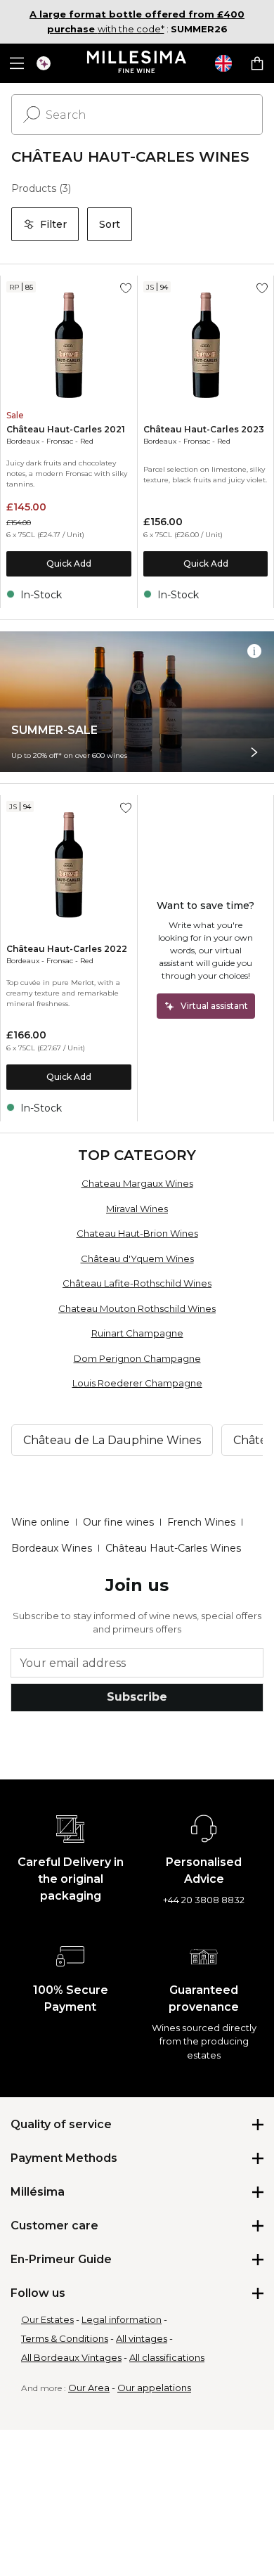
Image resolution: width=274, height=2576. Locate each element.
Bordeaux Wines (52, 1548)
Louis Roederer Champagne (137, 1383)
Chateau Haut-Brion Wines (137, 1233)
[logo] (137, 63)
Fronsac (60, 441)
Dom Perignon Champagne (137, 1358)
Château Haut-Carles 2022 (67, 949)
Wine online (40, 1522)
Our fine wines (118, 1522)
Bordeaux (23, 441)
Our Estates (47, 2319)
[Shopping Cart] (257, 63)
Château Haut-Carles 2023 (204, 429)
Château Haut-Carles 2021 (66, 429)
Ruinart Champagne (137, 1333)
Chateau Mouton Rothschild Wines (137, 1308)
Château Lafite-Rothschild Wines (137, 1283)
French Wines (201, 1522)
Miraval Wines (137, 1209)
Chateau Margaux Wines (137, 1183)
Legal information (122, 2319)
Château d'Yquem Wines (137, 1258)
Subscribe (137, 1697)
